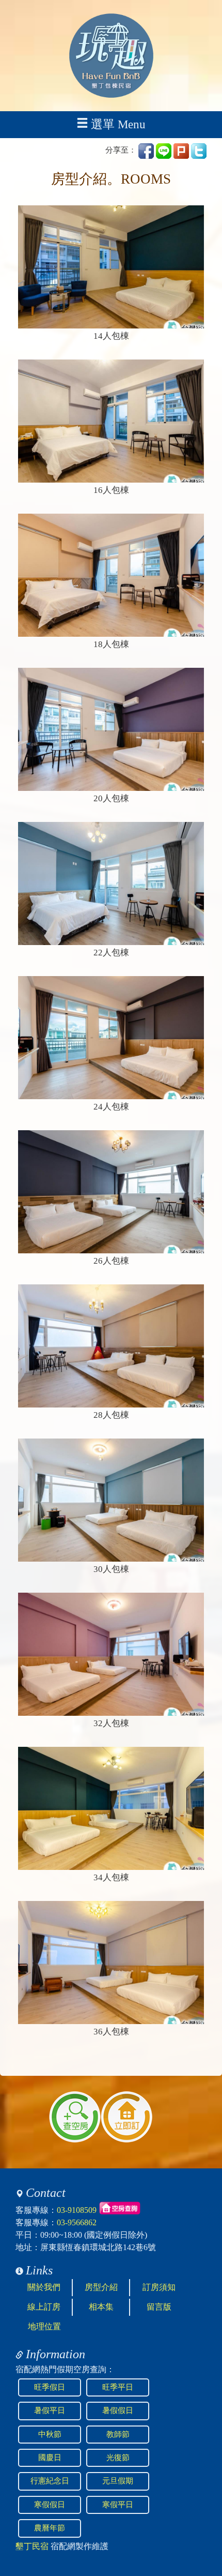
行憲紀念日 (50, 2481)
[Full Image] (111, 267)
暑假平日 (50, 2410)
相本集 (101, 2307)
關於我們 (44, 2287)
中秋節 (50, 2434)
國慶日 (50, 2458)
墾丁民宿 (32, 2546)
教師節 (118, 2434)
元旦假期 (118, 2481)
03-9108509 (77, 2210)
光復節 (118, 2458)
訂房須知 (159, 2287)
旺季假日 (50, 2387)
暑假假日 (118, 2410)
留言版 (159, 2307)
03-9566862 (77, 2222)
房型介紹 (101, 2287)
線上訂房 (44, 2307)
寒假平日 (118, 2505)
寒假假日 (50, 2505)
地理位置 (44, 2326)
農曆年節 (50, 2528)
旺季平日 (118, 2387)
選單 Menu (118, 124)
